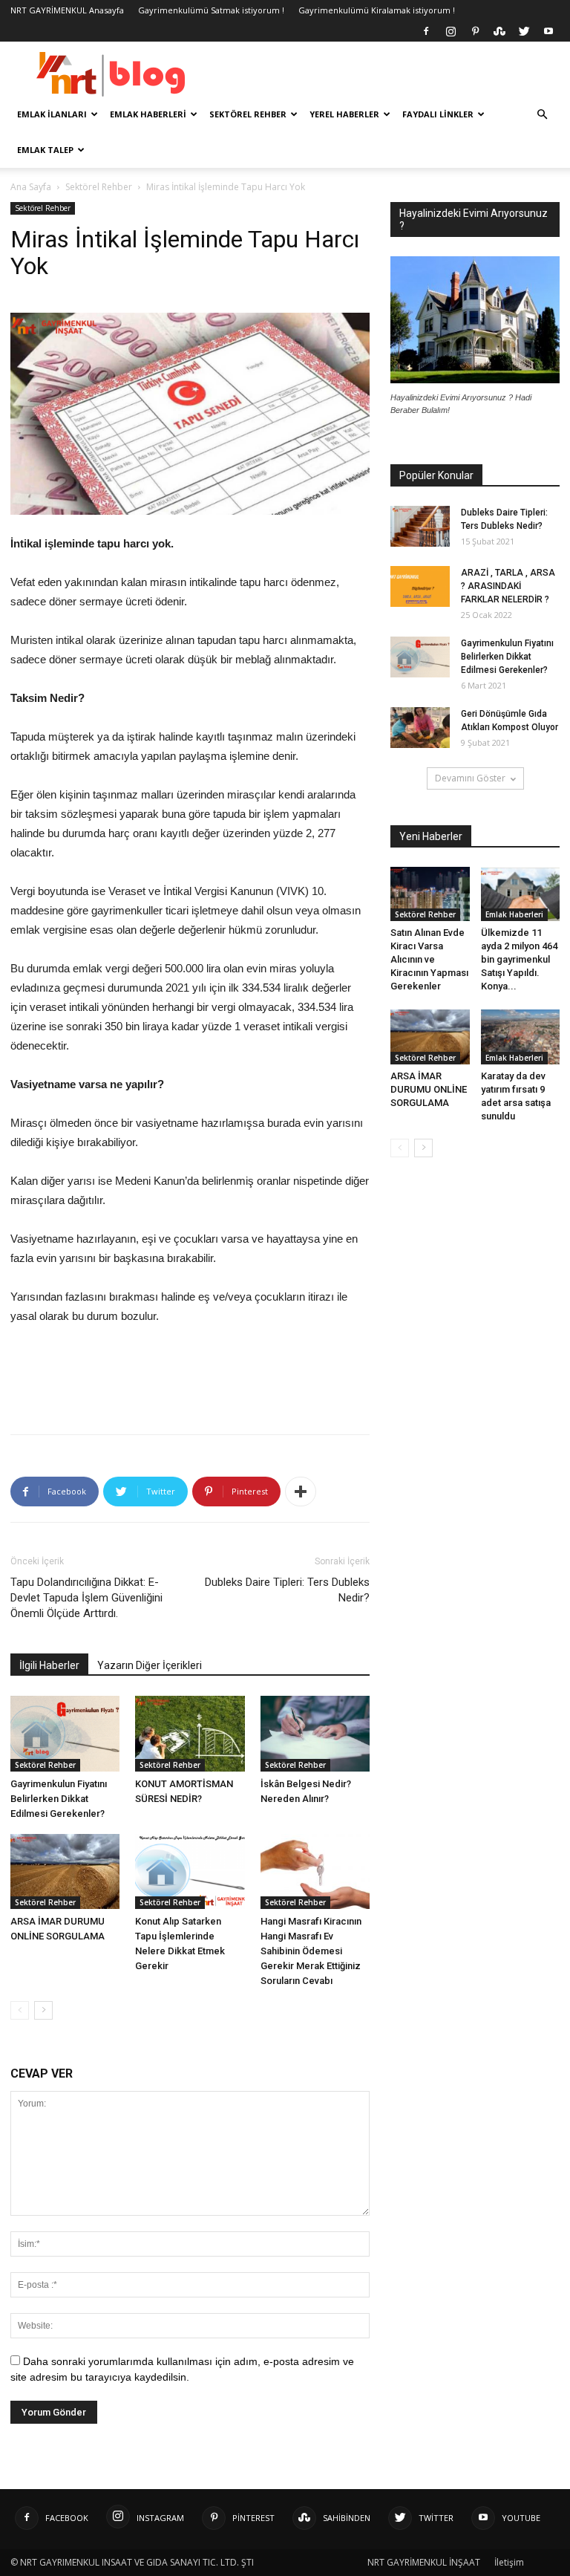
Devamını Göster (470, 778)
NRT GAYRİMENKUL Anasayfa (67, 10)
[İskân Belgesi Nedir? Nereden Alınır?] (315, 1733)
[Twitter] (524, 31)
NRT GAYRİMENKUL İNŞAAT (424, 2562)
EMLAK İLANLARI (52, 114)
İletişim (509, 2562)
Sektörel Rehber (248, 114)
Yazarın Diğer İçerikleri (150, 1665)
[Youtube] (548, 31)
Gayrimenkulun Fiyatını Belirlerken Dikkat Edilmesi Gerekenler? (59, 1799)
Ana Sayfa (31, 187)
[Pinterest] (475, 31)
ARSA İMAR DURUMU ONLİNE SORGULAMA (429, 1089)
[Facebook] (426, 31)
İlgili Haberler (49, 1665)
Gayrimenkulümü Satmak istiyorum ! (211, 10)
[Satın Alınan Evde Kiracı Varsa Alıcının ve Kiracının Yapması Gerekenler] (430, 894)
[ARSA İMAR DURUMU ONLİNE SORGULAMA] (65, 1871)
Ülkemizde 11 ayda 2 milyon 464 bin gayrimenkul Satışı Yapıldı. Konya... (519, 959)
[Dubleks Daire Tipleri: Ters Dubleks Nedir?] (420, 526)
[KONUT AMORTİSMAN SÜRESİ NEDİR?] (190, 1733)
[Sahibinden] (499, 31)
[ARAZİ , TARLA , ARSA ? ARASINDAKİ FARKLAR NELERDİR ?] (420, 586)
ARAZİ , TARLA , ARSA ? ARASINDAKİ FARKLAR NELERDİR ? (508, 586)
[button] (542, 115)
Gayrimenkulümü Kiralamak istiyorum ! (377, 10)
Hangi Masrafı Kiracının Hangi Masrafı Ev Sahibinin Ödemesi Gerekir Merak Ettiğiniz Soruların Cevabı (311, 1951)
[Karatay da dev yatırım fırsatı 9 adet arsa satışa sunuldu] (521, 1037)
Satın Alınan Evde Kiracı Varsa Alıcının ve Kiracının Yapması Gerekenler (429, 959)
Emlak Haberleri (148, 114)
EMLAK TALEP (45, 150)
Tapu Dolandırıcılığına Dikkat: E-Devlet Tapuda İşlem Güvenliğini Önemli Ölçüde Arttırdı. (86, 1598)
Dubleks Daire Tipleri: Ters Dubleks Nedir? (287, 1590)
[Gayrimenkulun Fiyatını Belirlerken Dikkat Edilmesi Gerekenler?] (65, 1733)
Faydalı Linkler (438, 114)
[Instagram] (451, 31)
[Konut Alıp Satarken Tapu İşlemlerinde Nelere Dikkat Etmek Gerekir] (190, 1871)
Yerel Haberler (344, 114)
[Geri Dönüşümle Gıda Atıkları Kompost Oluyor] (420, 728)
